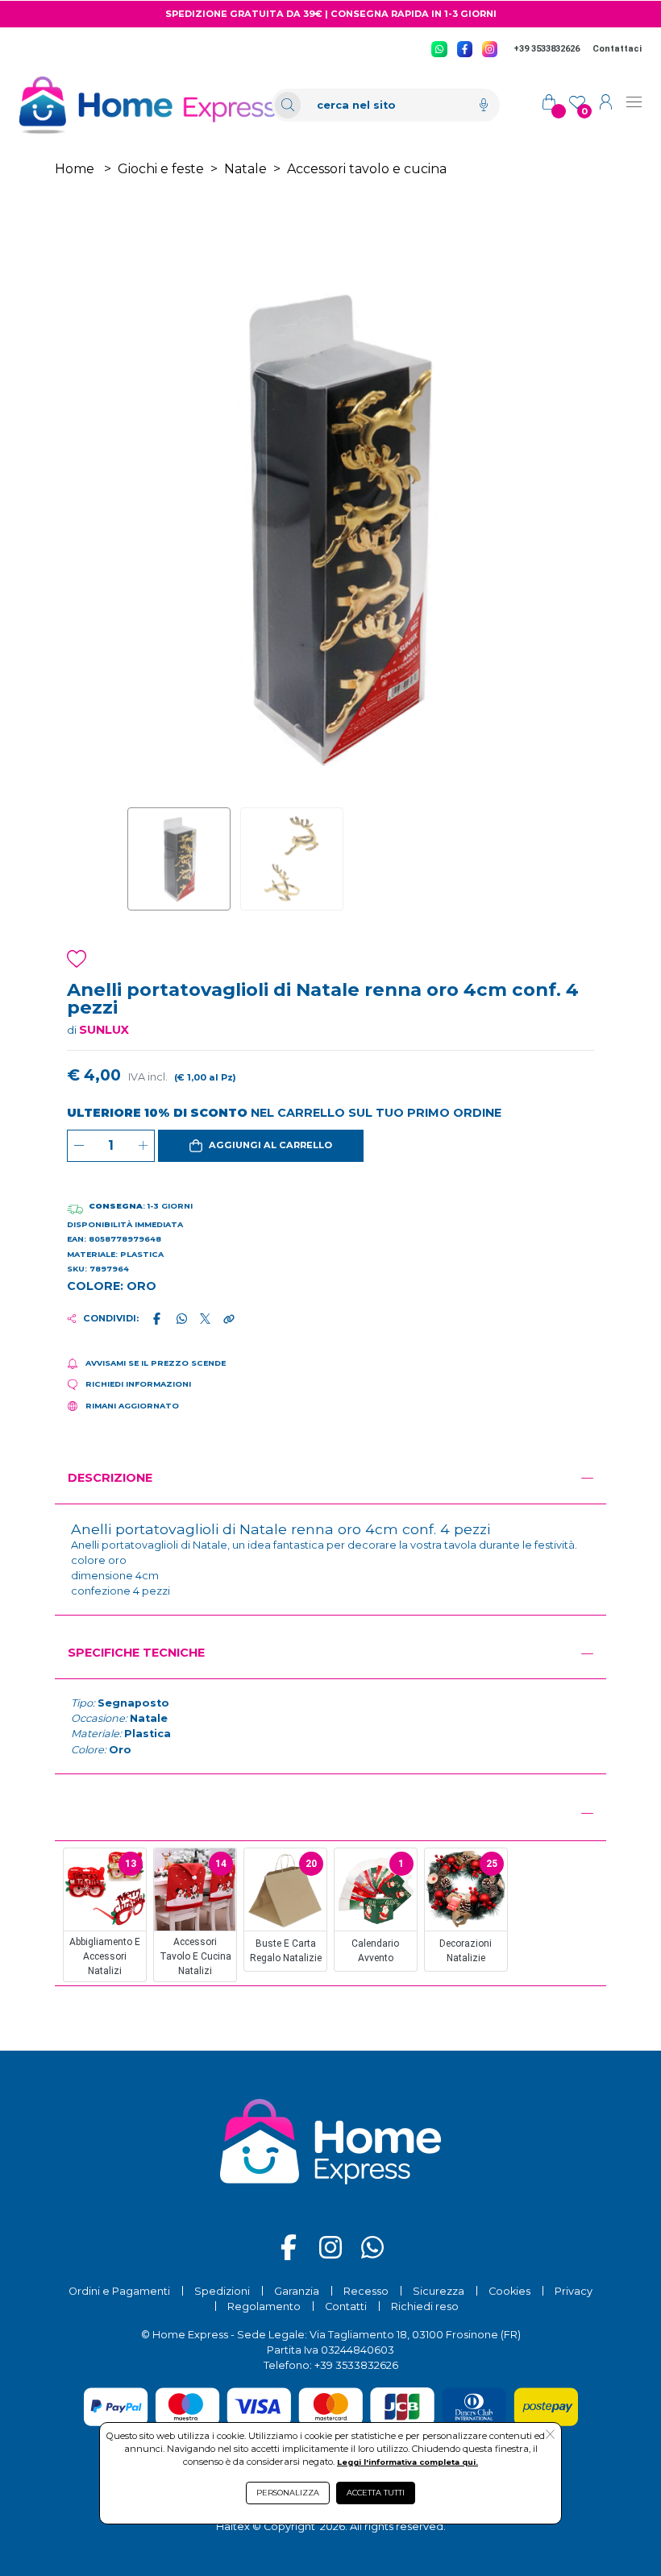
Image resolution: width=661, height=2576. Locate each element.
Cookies (509, 2291)
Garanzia (297, 2291)
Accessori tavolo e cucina (367, 169)
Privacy (574, 2291)
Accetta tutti (376, 2493)
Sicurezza (439, 2291)
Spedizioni (222, 2291)
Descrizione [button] (110, 1478)
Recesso (366, 2291)
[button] (261, 1146)
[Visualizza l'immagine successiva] (154, 527)
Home (75, 169)
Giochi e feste (161, 169)
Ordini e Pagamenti (119, 2291)
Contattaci (617, 49)
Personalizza (288, 2493)
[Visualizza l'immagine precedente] (507, 527)
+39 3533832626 (547, 49)
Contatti (346, 2306)
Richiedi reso (425, 2306)
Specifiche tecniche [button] (136, 1653)
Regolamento (264, 2306)
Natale (245, 169)
